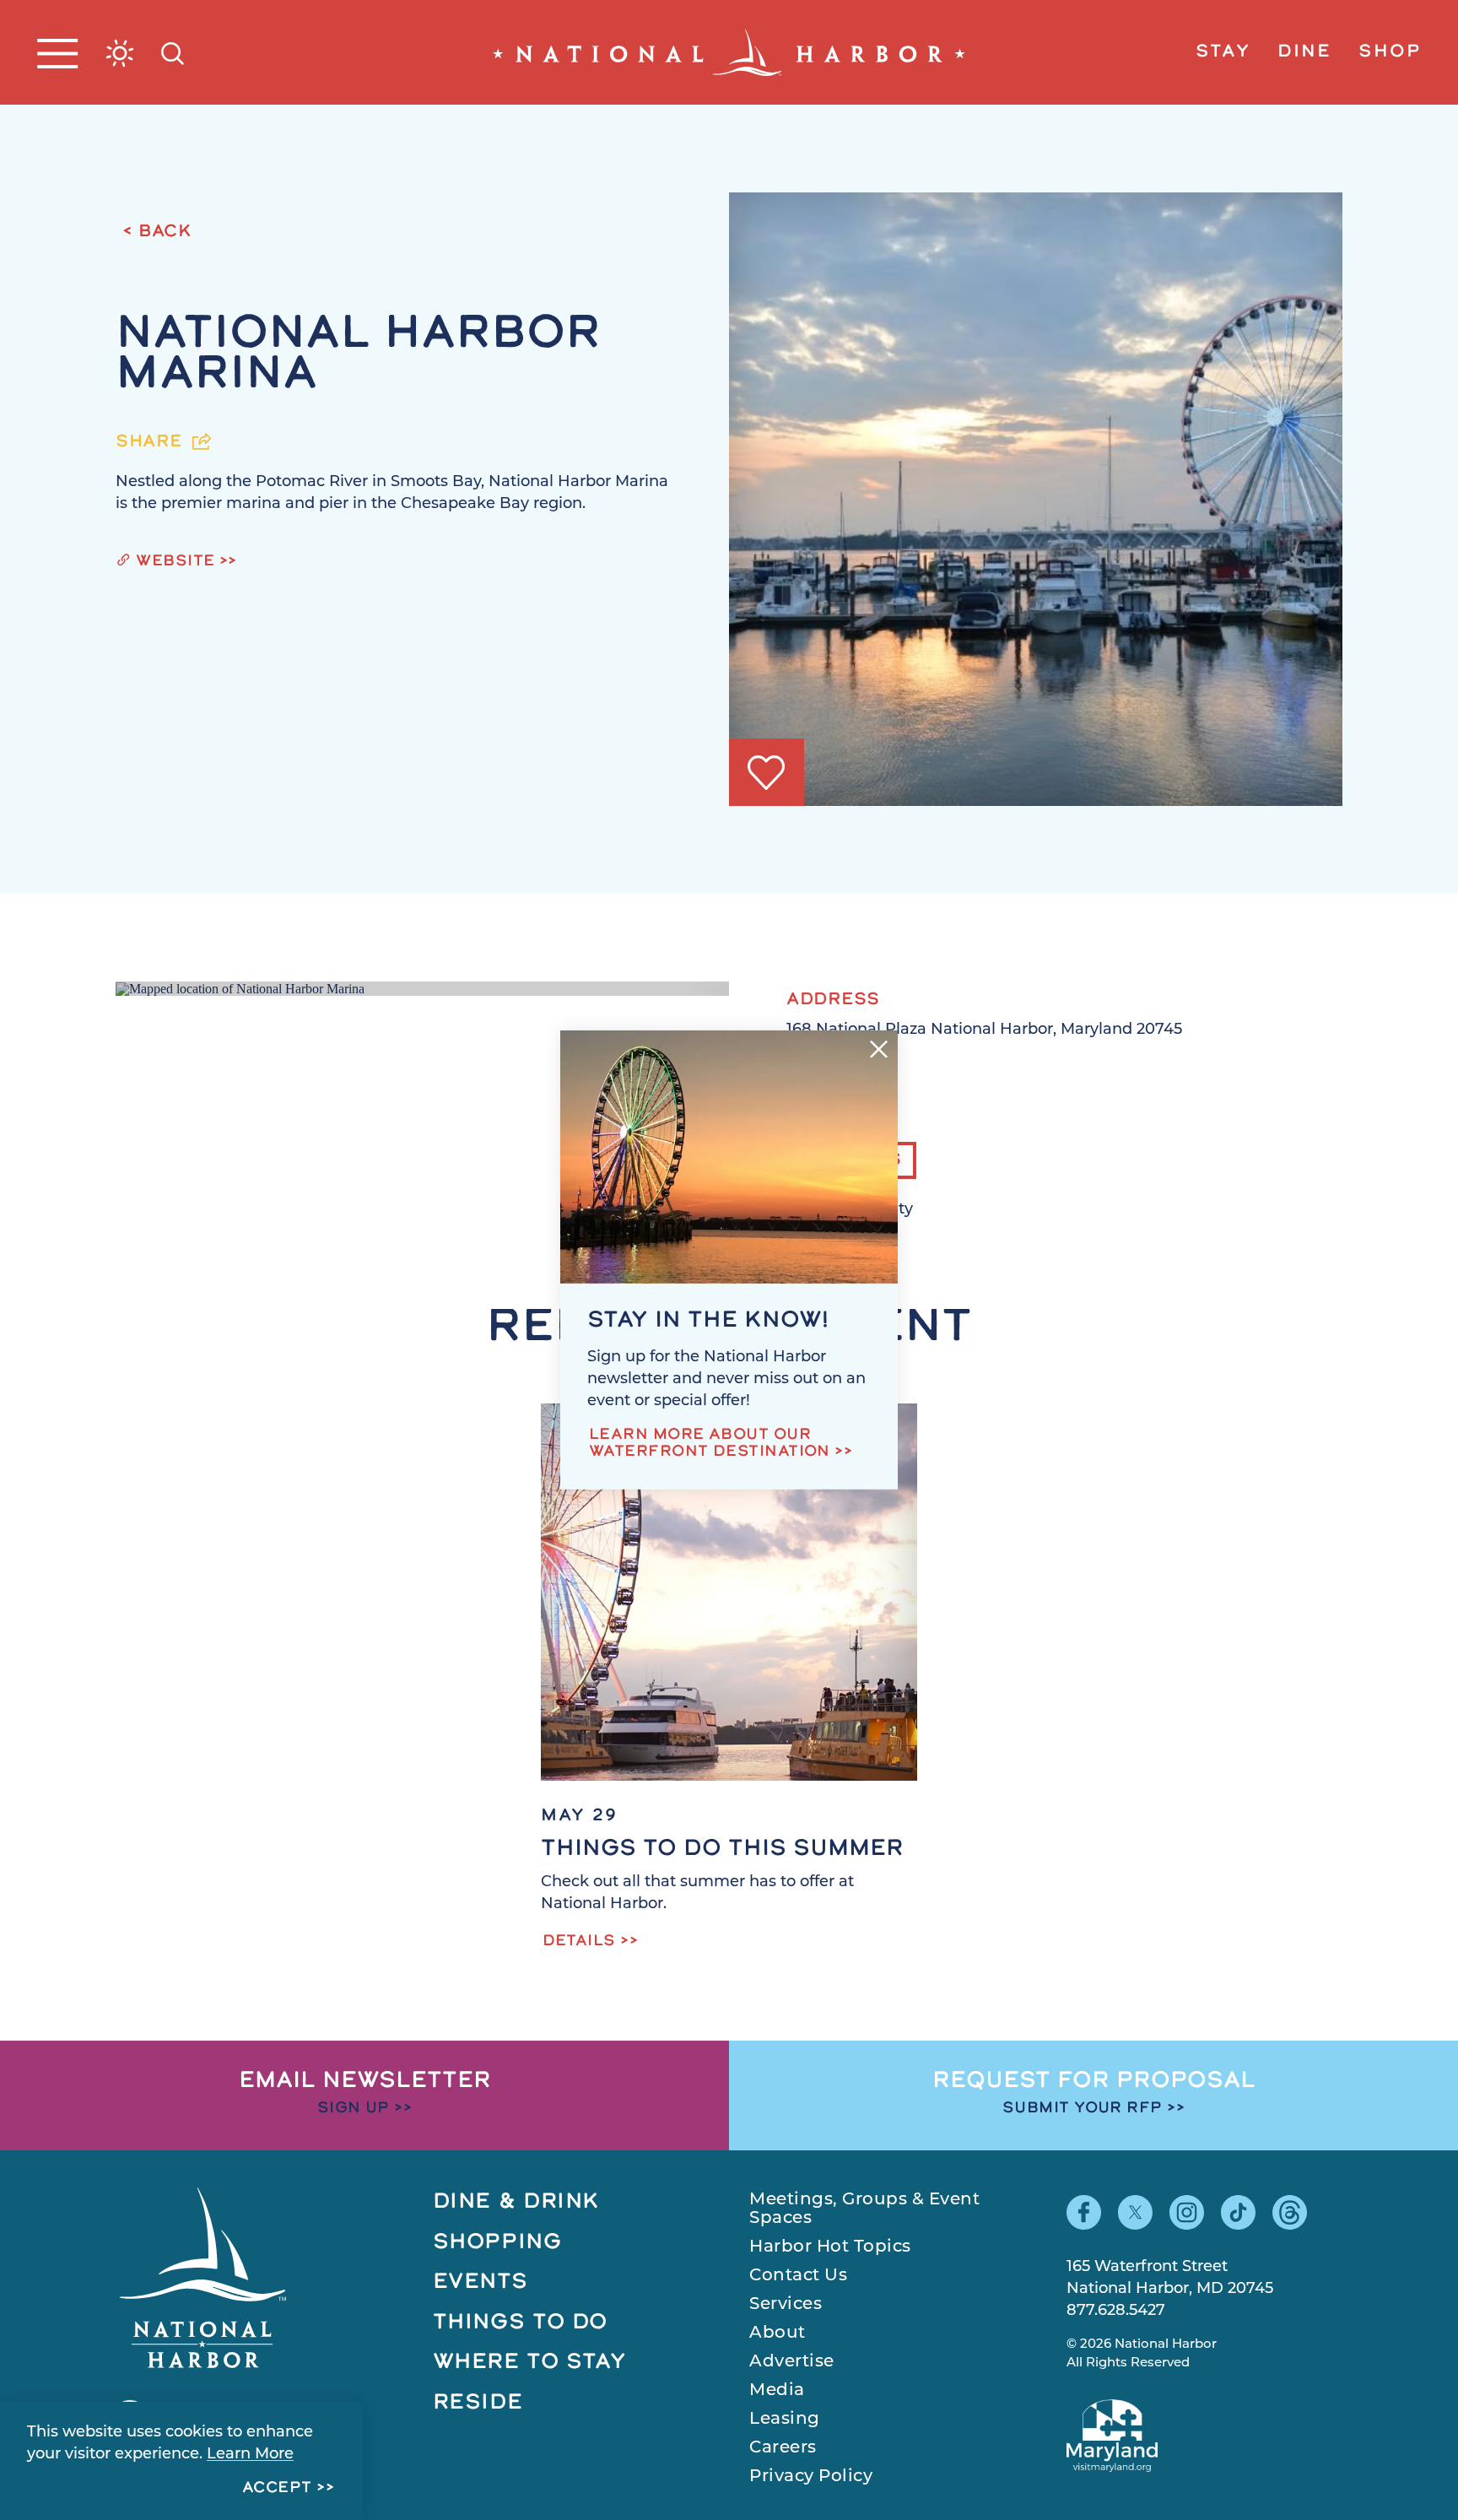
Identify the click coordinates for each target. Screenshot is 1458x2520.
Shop (1390, 52)
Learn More (250, 2455)
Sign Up (354, 2109)
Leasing (785, 2420)
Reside (478, 2403)
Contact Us (798, 2276)
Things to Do (521, 2323)
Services (786, 2305)
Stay (1223, 52)
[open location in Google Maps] (240, 988)
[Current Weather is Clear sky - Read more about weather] (120, 53)
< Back (157, 232)
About (778, 2333)
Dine (1304, 52)
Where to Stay (530, 2363)
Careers (783, 2448)
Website (175, 562)
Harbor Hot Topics (830, 2247)
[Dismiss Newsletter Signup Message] (879, 1049)
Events (481, 2282)
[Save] (766, 773)
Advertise (792, 2362)
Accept (277, 2489)
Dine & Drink (517, 2202)
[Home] (729, 52)
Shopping (497, 2243)
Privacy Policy (811, 2477)
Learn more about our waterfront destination (710, 1444)
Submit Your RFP (1083, 2109)
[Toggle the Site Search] (173, 52)
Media (777, 2391)
